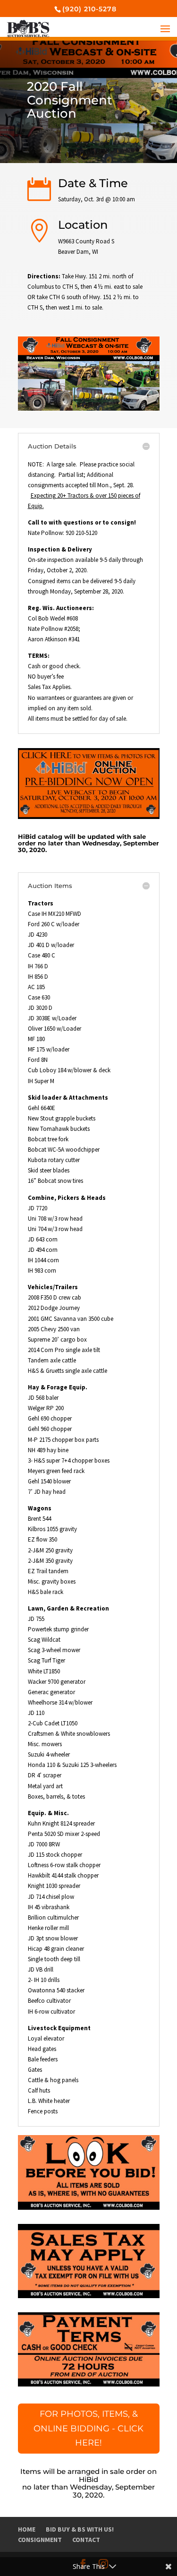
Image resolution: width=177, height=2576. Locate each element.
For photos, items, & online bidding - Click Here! (88, 2428)
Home (27, 2529)
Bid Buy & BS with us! (80, 2529)
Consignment (40, 2540)
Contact (86, 2540)
